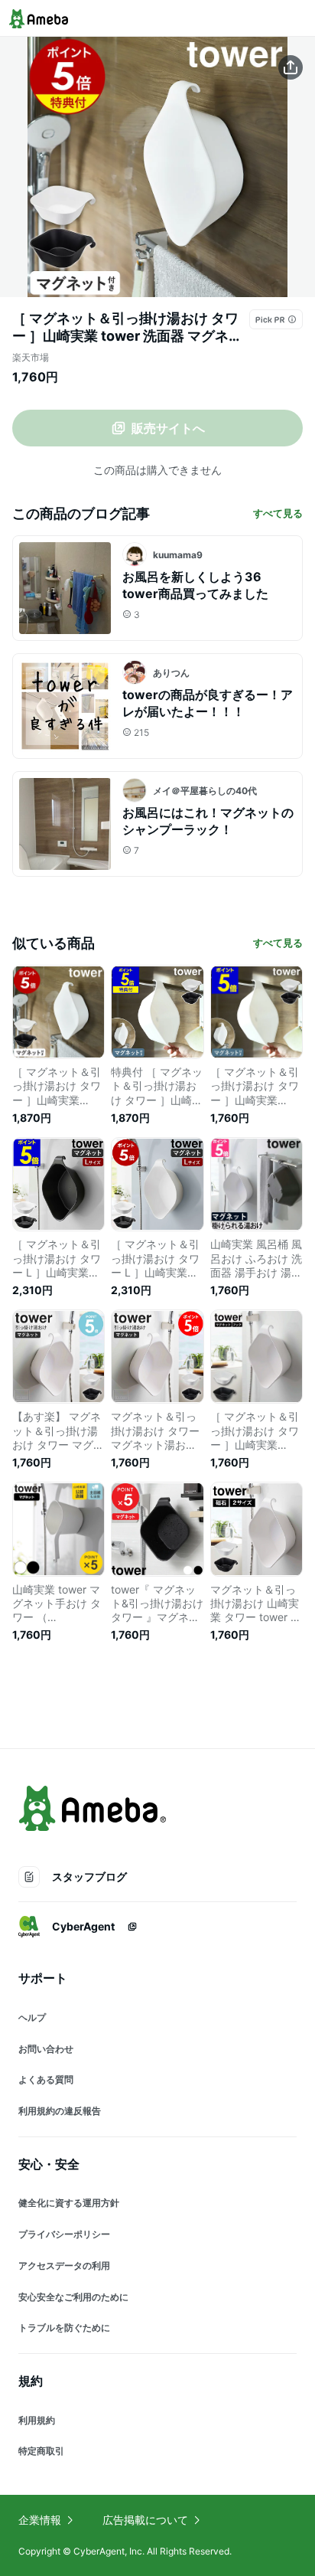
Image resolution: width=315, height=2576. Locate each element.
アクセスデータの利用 (64, 2265)
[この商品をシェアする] (291, 67)
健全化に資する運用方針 (69, 2203)
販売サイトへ (168, 428)
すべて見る (278, 513)
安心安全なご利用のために (73, 2297)
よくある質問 (46, 2079)
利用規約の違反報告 (60, 2111)
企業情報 (40, 2520)
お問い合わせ (46, 2049)
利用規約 (37, 2420)
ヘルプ (32, 2017)
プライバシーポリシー (64, 2234)
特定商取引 (41, 2451)
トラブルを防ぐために (64, 2328)
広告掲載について (145, 2520)
